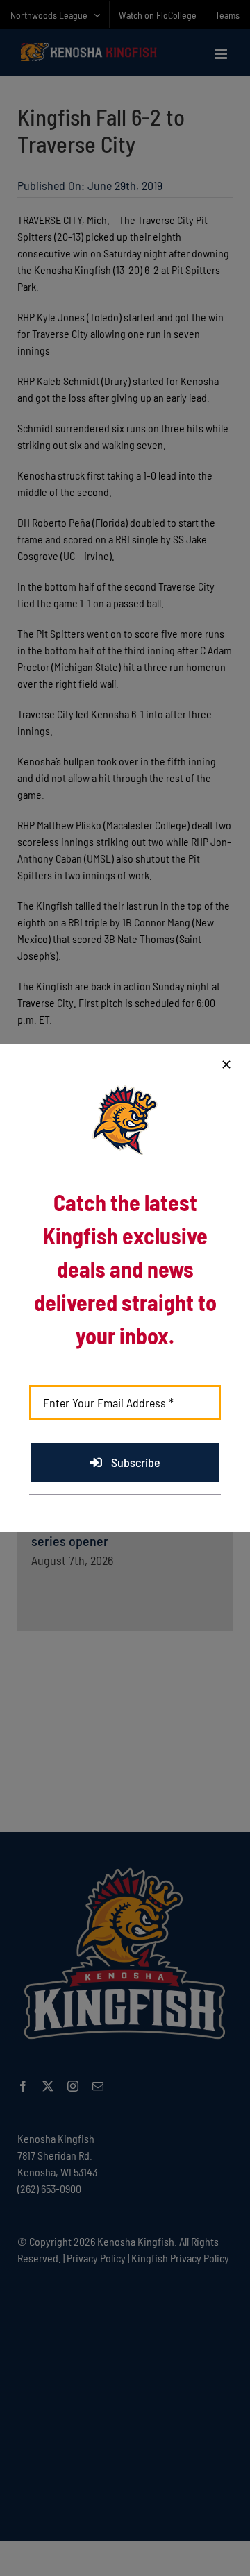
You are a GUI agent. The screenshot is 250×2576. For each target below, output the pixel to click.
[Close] (226, 1065)
